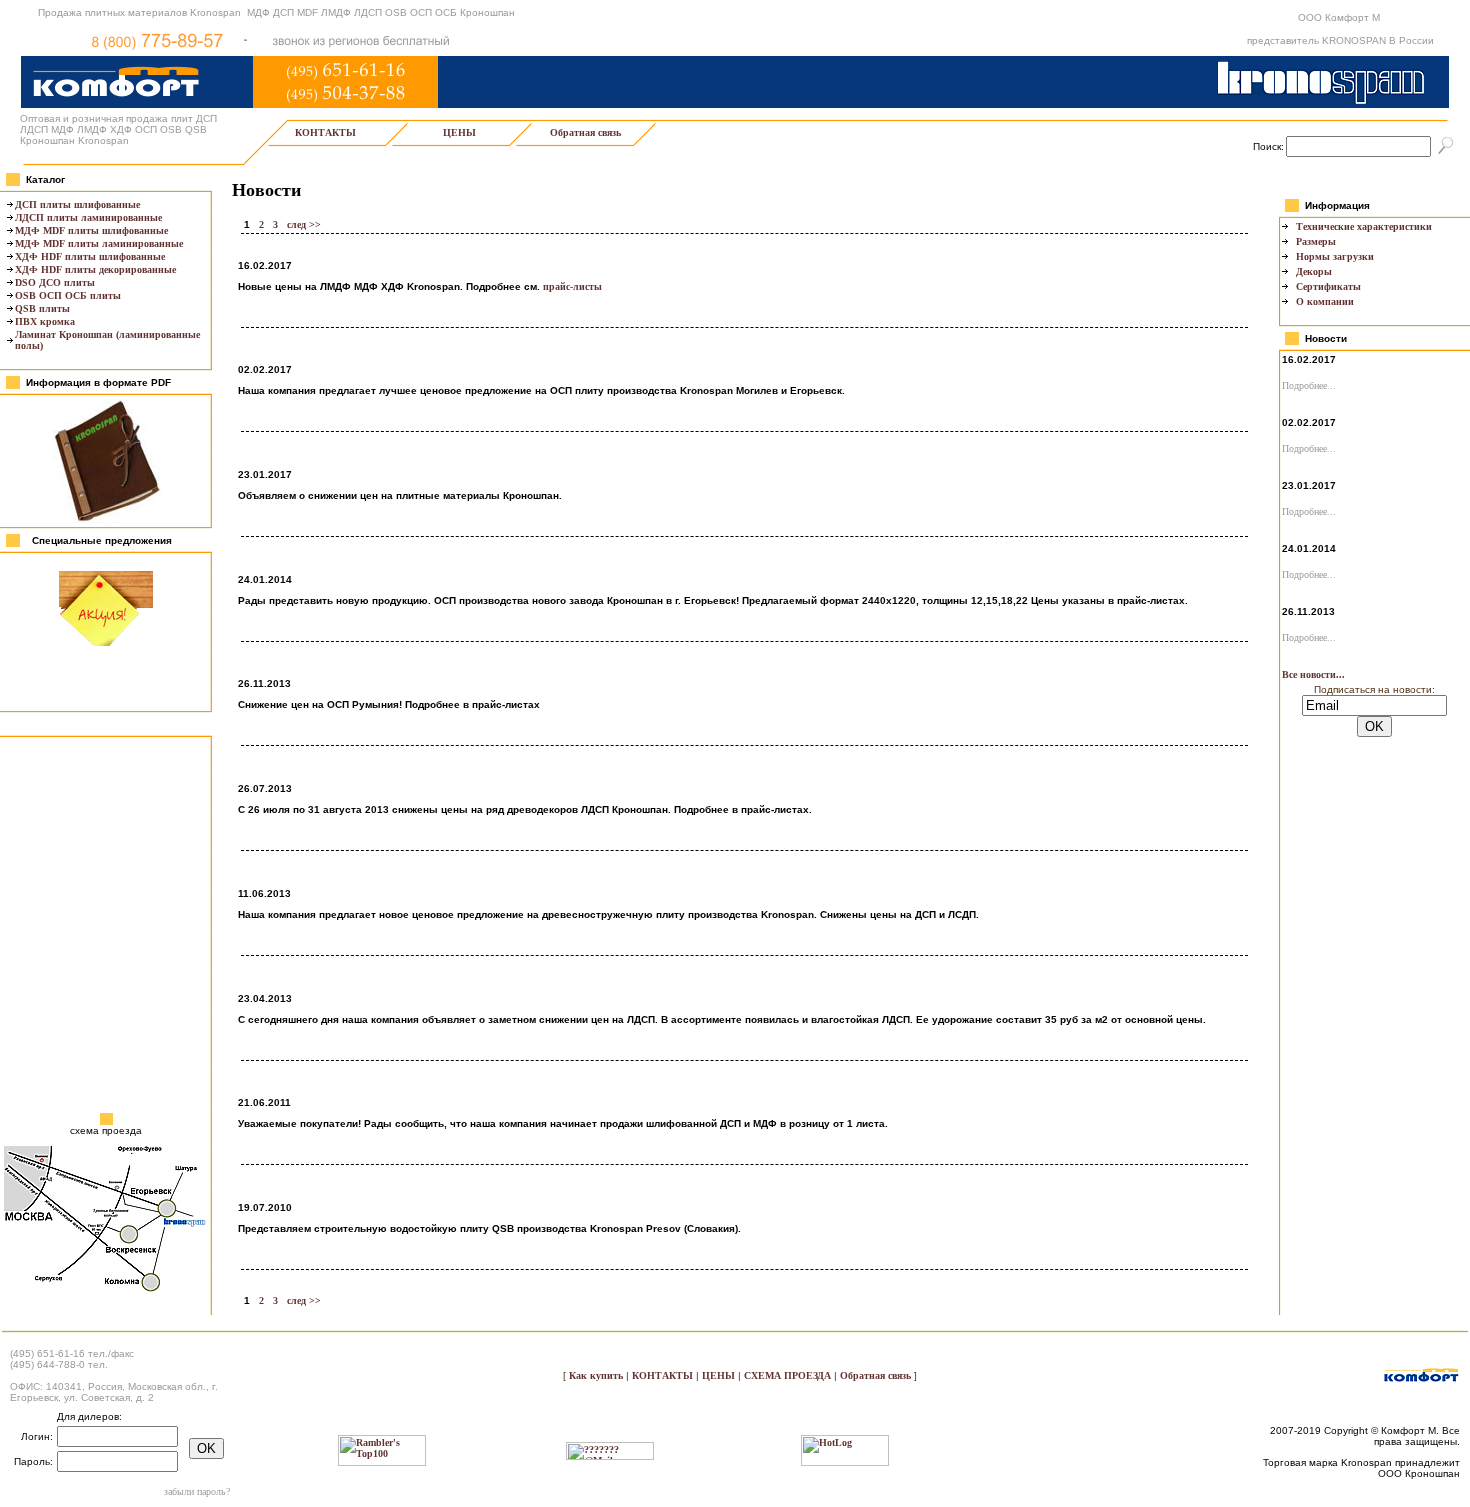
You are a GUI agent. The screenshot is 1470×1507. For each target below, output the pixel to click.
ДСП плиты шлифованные (77, 204)
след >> (304, 224)
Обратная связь (585, 132)
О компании (1325, 301)
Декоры (1314, 271)
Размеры (1316, 241)
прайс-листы (572, 286)
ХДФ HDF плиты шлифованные (90, 256)
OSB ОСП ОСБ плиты (68, 295)
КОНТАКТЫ (325, 132)
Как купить (597, 1375)
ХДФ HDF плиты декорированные (95, 269)
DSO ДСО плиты (55, 282)
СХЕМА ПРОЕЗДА (787, 1375)
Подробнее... (1309, 385)
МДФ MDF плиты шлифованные (91, 230)
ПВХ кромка (45, 321)
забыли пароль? (197, 1491)
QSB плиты (42, 308)
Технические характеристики (1364, 226)
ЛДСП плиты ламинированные (88, 217)
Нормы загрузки (1335, 256)
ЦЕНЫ (459, 132)
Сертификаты (1328, 286)
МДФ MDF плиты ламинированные (99, 243)
